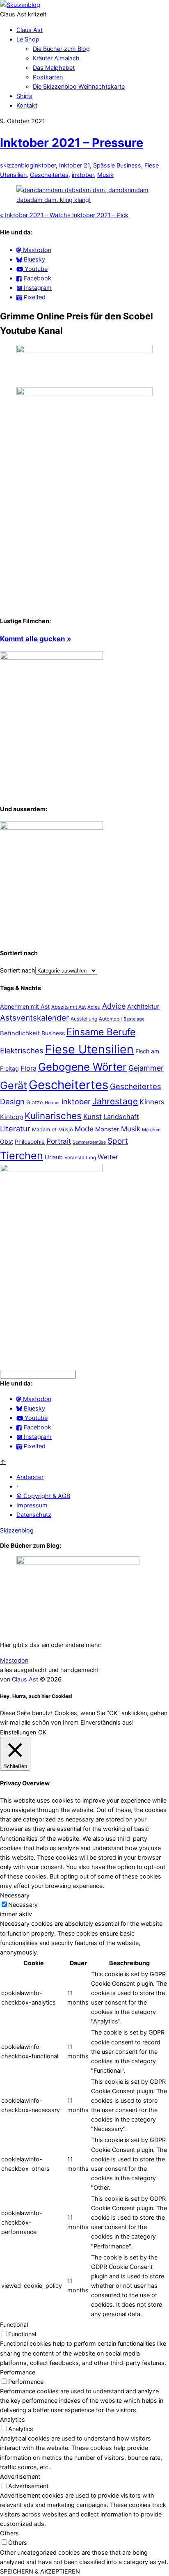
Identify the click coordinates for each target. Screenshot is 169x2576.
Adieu (94, 1007)
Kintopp (11, 1117)
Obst (7, 1141)
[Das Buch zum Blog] (51, 827)
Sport (118, 1141)
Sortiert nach (18, 970)
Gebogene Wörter (82, 1067)
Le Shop (28, 39)
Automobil (110, 1019)
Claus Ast (30, 30)
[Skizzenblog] (20, 5)
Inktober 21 (74, 165)
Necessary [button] (15, 1895)
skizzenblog (17, 165)
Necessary (23, 1905)
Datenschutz (34, 1515)
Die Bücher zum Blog (61, 49)
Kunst (92, 1116)
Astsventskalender (34, 1018)
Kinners (152, 1102)
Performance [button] (18, 2372)
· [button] (17, 1486)
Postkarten (48, 77)
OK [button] (42, 1732)
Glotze (35, 1102)
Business (129, 165)
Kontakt (27, 105)
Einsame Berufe (101, 1032)
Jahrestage (115, 1101)
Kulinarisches (53, 1116)
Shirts (24, 96)
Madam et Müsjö (53, 1130)
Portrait (59, 1141)
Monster (107, 1129)
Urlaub (54, 1157)
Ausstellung (84, 1019)
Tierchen (22, 1156)
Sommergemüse (89, 1142)
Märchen (151, 1130)
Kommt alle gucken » (36, 639)
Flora (29, 1068)
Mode (84, 1129)
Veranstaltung (80, 1158)
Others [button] (9, 2533)
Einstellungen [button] (18, 1732)
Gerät (14, 1085)
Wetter (108, 1157)
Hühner (52, 1103)
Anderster (30, 1477)
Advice (114, 1006)
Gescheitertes (49, 175)
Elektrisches (22, 1051)
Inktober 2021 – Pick (98, 215)
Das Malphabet (54, 68)
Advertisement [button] (20, 2476)
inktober (83, 175)
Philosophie (30, 1142)
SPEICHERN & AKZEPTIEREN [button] (40, 2571)
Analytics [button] (13, 2419)
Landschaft (121, 1117)
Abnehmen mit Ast (25, 1006)
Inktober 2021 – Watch (34, 215)
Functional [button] (14, 2325)
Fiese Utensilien (89, 1049)
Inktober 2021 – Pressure (72, 143)
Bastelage (134, 1019)
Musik (105, 175)
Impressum (32, 1505)
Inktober (45, 165)
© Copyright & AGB (43, 1496)
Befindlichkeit (20, 1033)
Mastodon (14, 1660)
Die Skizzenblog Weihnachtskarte (79, 86)
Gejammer (146, 1068)
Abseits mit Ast (69, 1007)
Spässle (104, 165)
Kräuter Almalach (56, 58)
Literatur (15, 1129)
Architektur (143, 1007)
